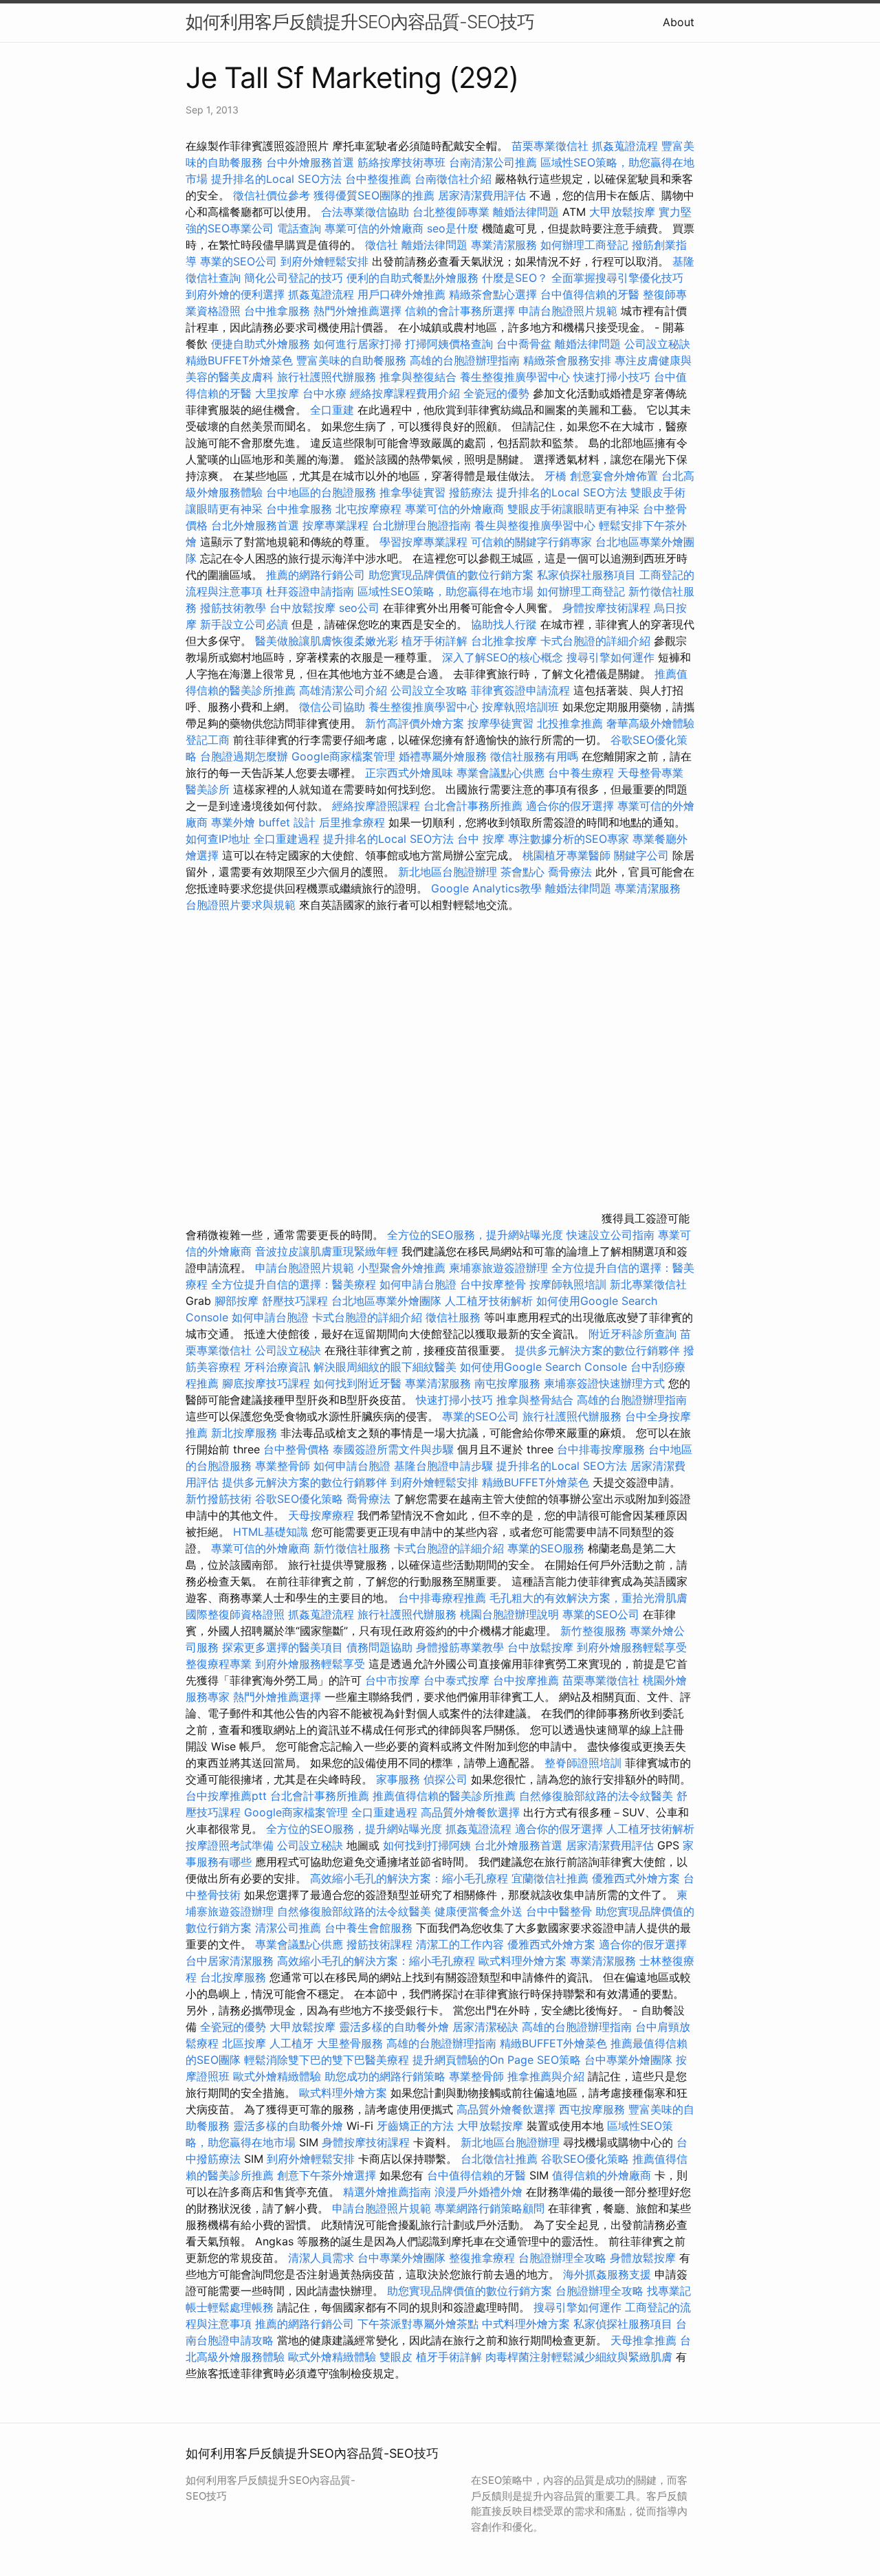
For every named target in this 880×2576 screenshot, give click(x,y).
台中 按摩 (481, 839)
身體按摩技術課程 (608, 608)
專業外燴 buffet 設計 (263, 822)
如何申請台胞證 (418, 1284)
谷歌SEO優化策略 (299, 1499)
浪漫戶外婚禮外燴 (478, 2192)
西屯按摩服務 (594, 2109)
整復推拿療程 (482, 2258)
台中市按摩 (393, 1680)
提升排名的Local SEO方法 (276, 179)
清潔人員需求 (321, 2258)
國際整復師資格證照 (237, 1614)
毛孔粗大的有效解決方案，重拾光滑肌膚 (588, 1598)
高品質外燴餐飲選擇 (472, 1812)
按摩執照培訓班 (522, 707)
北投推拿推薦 (570, 723)
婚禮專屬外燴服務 (444, 756)
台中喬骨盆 (524, 344)
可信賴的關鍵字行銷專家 (531, 542)
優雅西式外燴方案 (636, 1878)
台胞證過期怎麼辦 (244, 756)
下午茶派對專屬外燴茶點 (418, 2324)
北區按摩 (244, 2043)
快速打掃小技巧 (612, 377)
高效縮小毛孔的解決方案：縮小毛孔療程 (409, 1878)
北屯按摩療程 (370, 509)
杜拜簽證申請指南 (310, 591)
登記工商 (208, 740)
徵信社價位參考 (272, 195)
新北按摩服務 (246, 1433)
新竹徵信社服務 (352, 1548)
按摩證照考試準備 (231, 1845)
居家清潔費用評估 (482, 195)
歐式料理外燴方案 (524, 1961)
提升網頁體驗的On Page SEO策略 (497, 2060)
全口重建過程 (287, 839)
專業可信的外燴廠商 (374, 228)
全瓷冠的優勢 (496, 393)
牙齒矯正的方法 (415, 2126)
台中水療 (326, 393)
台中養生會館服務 (370, 1928)
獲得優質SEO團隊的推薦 (374, 195)
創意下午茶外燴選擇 (327, 2175)
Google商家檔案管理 (343, 756)
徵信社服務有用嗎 (534, 756)
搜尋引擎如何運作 (610, 657)
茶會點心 (522, 872)
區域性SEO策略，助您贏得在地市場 (445, 591)
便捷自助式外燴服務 (262, 344)
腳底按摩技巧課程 (268, 1383)
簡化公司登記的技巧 (294, 278)
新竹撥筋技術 (219, 1499)
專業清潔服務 (504, 245)
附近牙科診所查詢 (632, 1334)
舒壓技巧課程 (297, 1301)
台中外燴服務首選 (310, 162)
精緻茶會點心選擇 (493, 294)
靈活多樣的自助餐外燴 (394, 2027)
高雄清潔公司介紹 (343, 690)
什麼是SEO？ (515, 278)
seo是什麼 (453, 228)
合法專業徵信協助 (365, 212)
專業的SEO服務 (546, 1548)
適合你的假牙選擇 (570, 806)
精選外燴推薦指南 (387, 2192)
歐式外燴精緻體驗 (277, 2076)
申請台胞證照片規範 (568, 311)
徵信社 (382, 245)
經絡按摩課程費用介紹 (407, 393)
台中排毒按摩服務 (603, 1449)
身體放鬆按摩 (645, 2258)
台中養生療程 (583, 773)
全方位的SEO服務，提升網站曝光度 (475, 1235)
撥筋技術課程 (381, 1944)
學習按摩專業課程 (425, 542)
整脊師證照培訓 (585, 1763)
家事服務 (398, 1779)
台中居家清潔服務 (230, 1961)
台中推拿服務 (277, 311)
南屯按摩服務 (509, 1383)
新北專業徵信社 (648, 1284)
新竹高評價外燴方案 (415, 723)
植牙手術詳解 (434, 641)
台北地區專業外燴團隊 (388, 1301)
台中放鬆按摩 (304, 608)
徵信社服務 (453, 1317)
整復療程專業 (219, 1664)
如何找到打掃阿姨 (427, 1845)
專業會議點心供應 (500, 773)
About (679, 22)
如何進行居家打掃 (357, 344)
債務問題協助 (379, 1647)
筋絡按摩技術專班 (403, 162)
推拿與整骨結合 (535, 1400)
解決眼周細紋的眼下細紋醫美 (385, 1367)
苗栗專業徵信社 (550, 146)
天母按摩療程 (321, 1515)
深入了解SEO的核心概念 (503, 657)
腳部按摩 (238, 1301)
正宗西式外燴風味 (411, 773)
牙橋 (555, 476)
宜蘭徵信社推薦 (550, 1878)
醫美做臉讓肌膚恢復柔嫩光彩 (327, 641)
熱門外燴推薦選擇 (359, 311)
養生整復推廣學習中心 (515, 377)
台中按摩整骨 (495, 1284)
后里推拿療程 (352, 822)
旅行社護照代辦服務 (327, 377)
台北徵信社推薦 (499, 2159)
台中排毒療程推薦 (444, 1598)
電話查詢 (299, 228)
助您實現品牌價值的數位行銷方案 (451, 575)
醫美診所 (208, 789)
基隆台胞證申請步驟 (443, 1466)
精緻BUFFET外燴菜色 (241, 360)
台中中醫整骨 (561, 1911)
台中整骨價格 (298, 1449)
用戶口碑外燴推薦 (403, 294)
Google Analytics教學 (486, 888)
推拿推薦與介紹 (546, 2076)
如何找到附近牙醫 (357, 1383)
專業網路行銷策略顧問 (489, 2208)
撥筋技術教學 (235, 608)
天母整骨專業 (650, 773)
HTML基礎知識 (271, 1532)
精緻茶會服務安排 (567, 360)
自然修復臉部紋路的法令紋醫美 (596, 1796)
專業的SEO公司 (239, 261)
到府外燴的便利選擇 (237, 294)
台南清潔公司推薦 (493, 162)
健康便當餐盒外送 (478, 1911)
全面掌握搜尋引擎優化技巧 (617, 278)
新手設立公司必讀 (244, 624)
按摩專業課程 (337, 525)
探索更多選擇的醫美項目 (283, 1647)
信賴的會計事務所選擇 (460, 311)
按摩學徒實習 (502, 723)
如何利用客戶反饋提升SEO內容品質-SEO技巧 (360, 22)
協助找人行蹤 (504, 624)
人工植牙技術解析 (489, 1301)
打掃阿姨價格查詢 (449, 344)
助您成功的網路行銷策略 (385, 2076)
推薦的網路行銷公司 (316, 575)
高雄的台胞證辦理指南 (465, 360)
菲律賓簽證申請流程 (520, 690)
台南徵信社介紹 (453, 179)
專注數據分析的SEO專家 (569, 839)
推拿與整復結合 (418, 377)
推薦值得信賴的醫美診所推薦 (444, 1796)
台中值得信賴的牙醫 (590, 294)
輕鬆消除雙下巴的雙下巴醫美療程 (327, 2060)
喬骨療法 (570, 872)
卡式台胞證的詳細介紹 (595, 641)
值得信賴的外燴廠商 (602, 2175)
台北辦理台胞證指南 (421, 525)
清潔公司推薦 (288, 1928)
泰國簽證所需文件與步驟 (393, 1449)
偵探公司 (445, 1779)
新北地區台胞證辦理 (448, 872)
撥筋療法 (471, 492)
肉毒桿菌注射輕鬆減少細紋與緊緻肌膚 (579, 2357)
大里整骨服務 (352, 2043)
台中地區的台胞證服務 (321, 492)
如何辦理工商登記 (584, 245)
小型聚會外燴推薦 (401, 1268)
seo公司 (359, 608)
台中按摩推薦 (526, 1680)
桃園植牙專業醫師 (566, 855)
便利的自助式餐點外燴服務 (412, 278)
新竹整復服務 (593, 1631)
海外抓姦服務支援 (607, 2274)
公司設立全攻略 (429, 690)
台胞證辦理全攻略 (562, 2258)
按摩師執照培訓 (570, 1284)
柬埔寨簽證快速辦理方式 (604, 1383)
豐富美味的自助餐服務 (351, 360)
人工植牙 (291, 2043)
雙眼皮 (396, 2357)
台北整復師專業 (451, 212)
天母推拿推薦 (643, 2340)
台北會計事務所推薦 (473, 806)
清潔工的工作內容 (460, 1944)
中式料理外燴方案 (528, 2324)
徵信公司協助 (332, 707)
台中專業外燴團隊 (630, 2060)
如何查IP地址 (218, 839)
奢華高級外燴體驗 (650, 723)
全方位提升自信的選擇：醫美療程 (294, 1284)
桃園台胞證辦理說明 (509, 1614)
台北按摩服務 (235, 1977)
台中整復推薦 (378, 179)
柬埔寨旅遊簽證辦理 (498, 1268)
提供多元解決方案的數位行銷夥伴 (597, 1350)
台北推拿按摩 (504, 641)
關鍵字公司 (641, 855)
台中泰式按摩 (456, 1680)
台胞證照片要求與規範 (241, 905)
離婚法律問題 (526, 212)
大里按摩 (277, 393)
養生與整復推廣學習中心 (537, 525)
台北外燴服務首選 (257, 525)
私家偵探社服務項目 (586, 575)
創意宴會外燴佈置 (614, 476)
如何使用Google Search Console (543, 1367)
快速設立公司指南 (610, 1235)
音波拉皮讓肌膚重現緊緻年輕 (327, 1251)
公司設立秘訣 (657, 344)
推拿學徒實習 (414, 492)
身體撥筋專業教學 (462, 1647)
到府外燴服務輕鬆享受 (632, 1647)
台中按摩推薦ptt (226, 1796)
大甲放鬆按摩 (624, 212)
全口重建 (332, 410)
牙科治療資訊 (277, 1367)
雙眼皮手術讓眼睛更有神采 (573, 509)
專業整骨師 (283, 1466)
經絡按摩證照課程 (378, 806)
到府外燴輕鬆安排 (324, 261)
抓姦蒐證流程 (625, 146)
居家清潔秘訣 (485, 2027)
